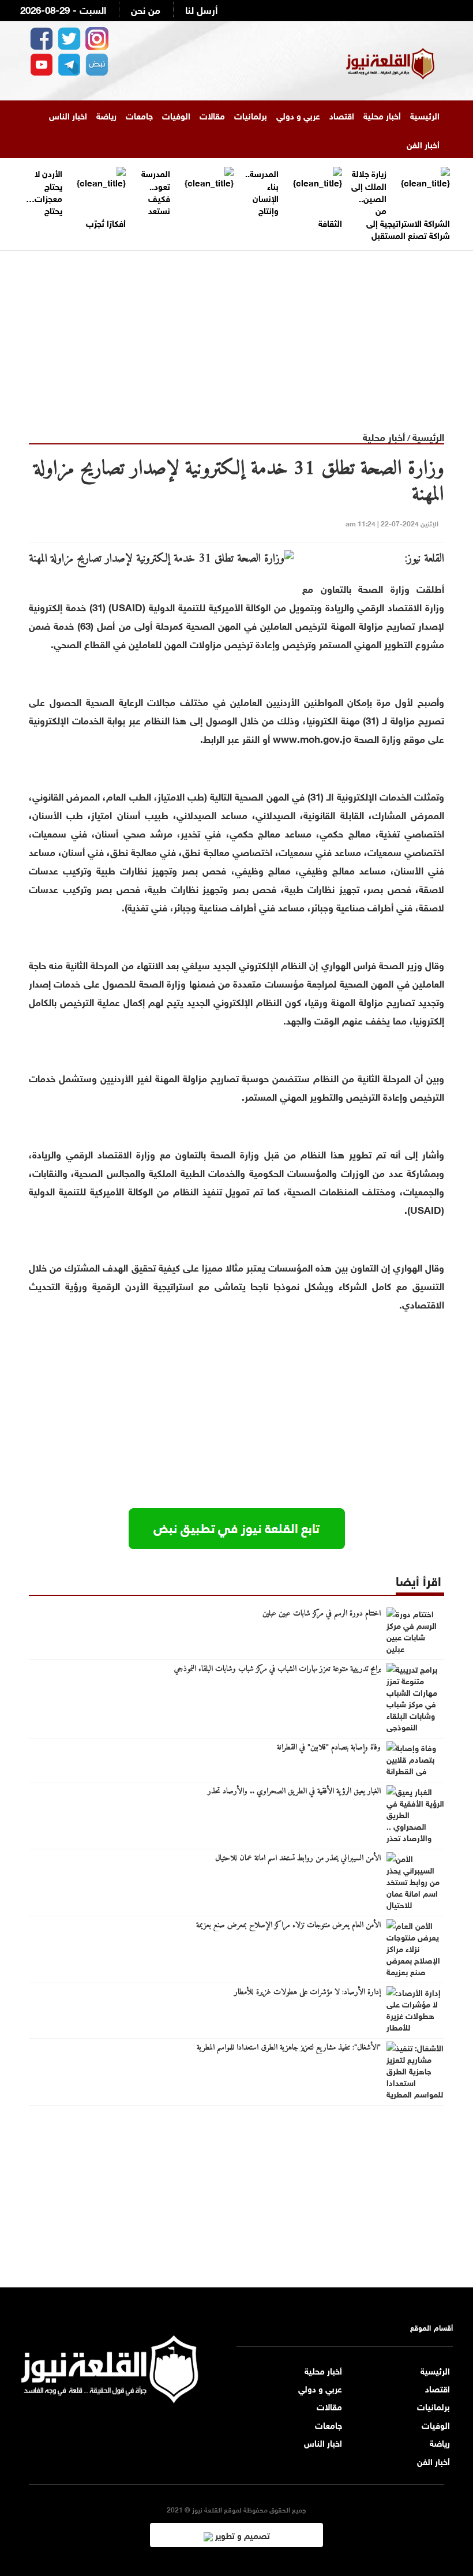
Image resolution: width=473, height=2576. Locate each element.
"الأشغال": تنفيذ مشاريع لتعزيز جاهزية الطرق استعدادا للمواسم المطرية (289, 2048)
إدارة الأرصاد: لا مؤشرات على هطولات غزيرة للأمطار (307, 1992)
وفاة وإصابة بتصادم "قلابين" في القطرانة (329, 1748)
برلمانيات (251, 115)
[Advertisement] (236, 331)
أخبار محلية (382, 115)
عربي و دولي (298, 115)
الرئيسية (425, 115)
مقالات (212, 115)
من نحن (146, 9)
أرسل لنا (201, 9)
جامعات (139, 115)
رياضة (106, 115)
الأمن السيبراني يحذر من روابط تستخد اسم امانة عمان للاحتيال (298, 1859)
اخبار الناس (68, 115)
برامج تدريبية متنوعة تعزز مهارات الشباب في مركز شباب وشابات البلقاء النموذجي (277, 1669)
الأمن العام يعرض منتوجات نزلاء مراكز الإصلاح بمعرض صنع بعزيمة (288, 1926)
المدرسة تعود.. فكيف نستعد (156, 191)
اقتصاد (342, 115)
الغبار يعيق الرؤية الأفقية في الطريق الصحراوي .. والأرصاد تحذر (294, 1792)
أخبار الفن (423, 144)
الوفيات (176, 115)
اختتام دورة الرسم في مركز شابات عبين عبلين (322, 1614)
